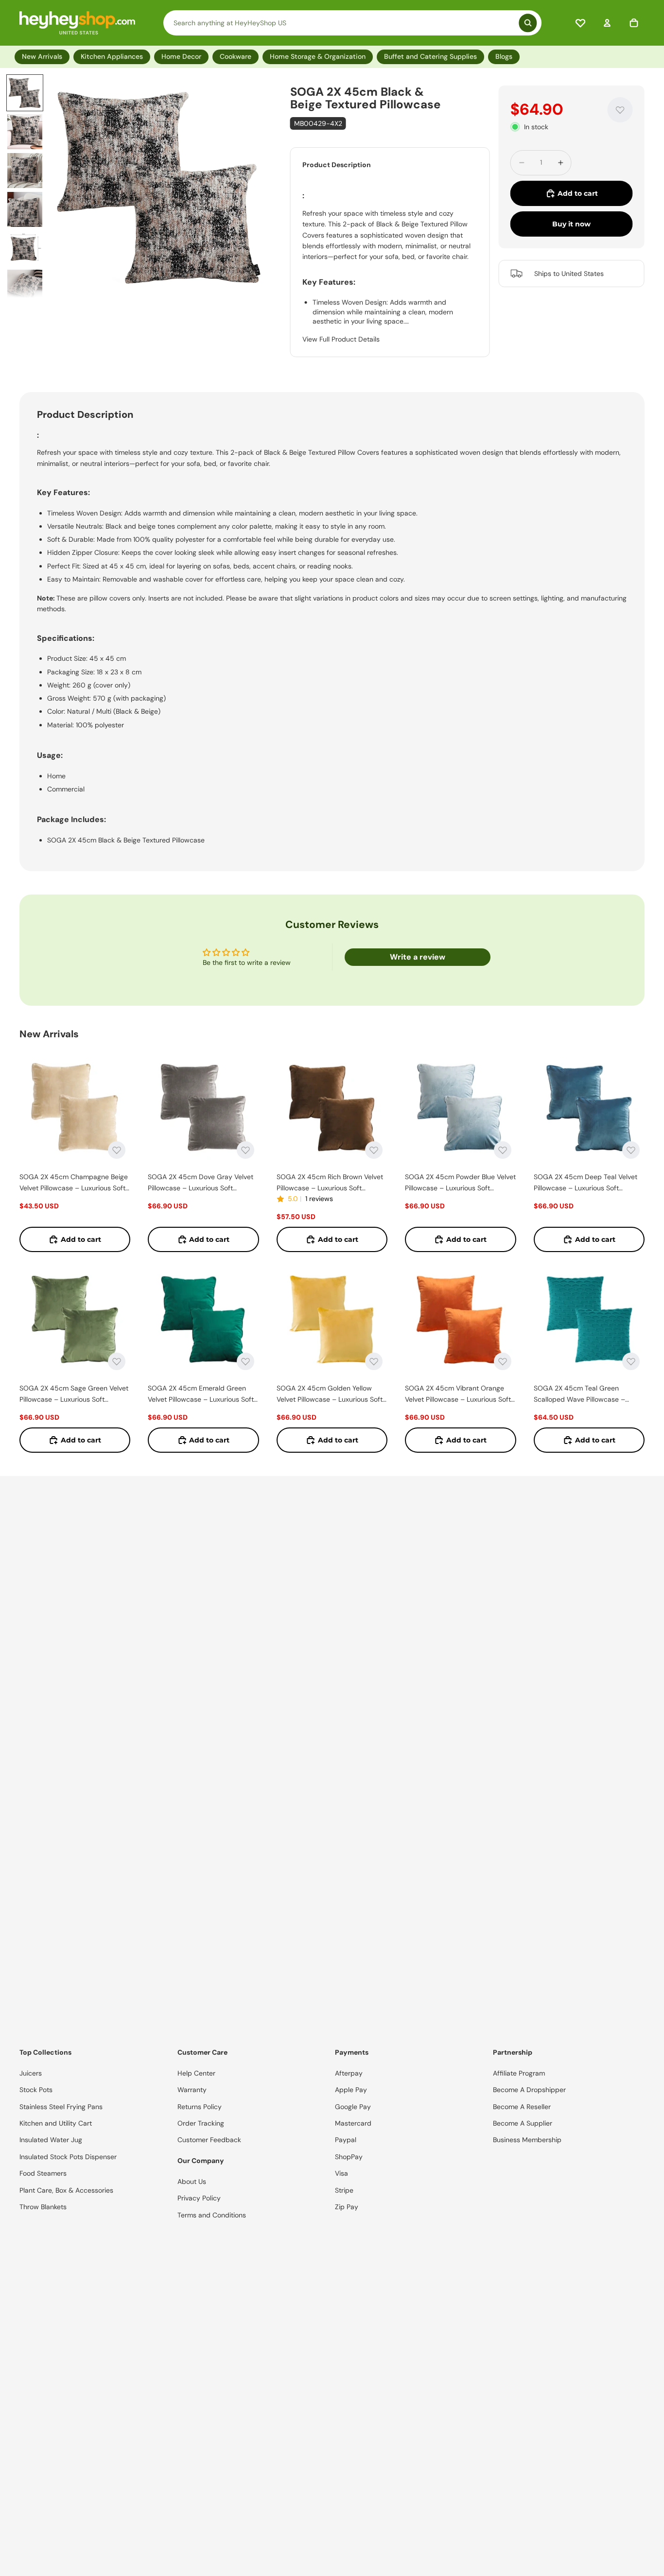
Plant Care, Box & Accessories (66, 2190)
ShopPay (349, 2157)
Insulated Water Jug (51, 2140)
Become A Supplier (523, 2123)
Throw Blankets (43, 2207)
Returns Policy (200, 2107)
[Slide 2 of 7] (25, 132)
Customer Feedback (209, 2140)
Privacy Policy (199, 2198)
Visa (341, 2173)
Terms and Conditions (212, 2215)
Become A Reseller (522, 2107)
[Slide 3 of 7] (25, 171)
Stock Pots (36, 2090)
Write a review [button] (418, 957)
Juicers (31, 2073)
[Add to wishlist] (620, 110)
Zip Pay (347, 2207)
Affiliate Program (519, 2073)
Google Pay (353, 2107)
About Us (192, 2181)
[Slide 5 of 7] (25, 248)
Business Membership (527, 2140)
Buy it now (571, 224)
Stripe (344, 2190)
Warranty (192, 2090)
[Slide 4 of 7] (25, 209)
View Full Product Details (341, 339)
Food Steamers (43, 2173)
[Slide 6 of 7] (25, 287)
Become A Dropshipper (529, 2090)
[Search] (352, 23)
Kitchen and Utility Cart (56, 2123)
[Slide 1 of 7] (25, 93)
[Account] (607, 23)
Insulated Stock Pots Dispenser (68, 2157)
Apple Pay (351, 2090)
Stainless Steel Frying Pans (61, 2107)
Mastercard (353, 2123)
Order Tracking (201, 2123)
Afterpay (349, 2073)
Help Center (196, 2073)
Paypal (346, 2140)
